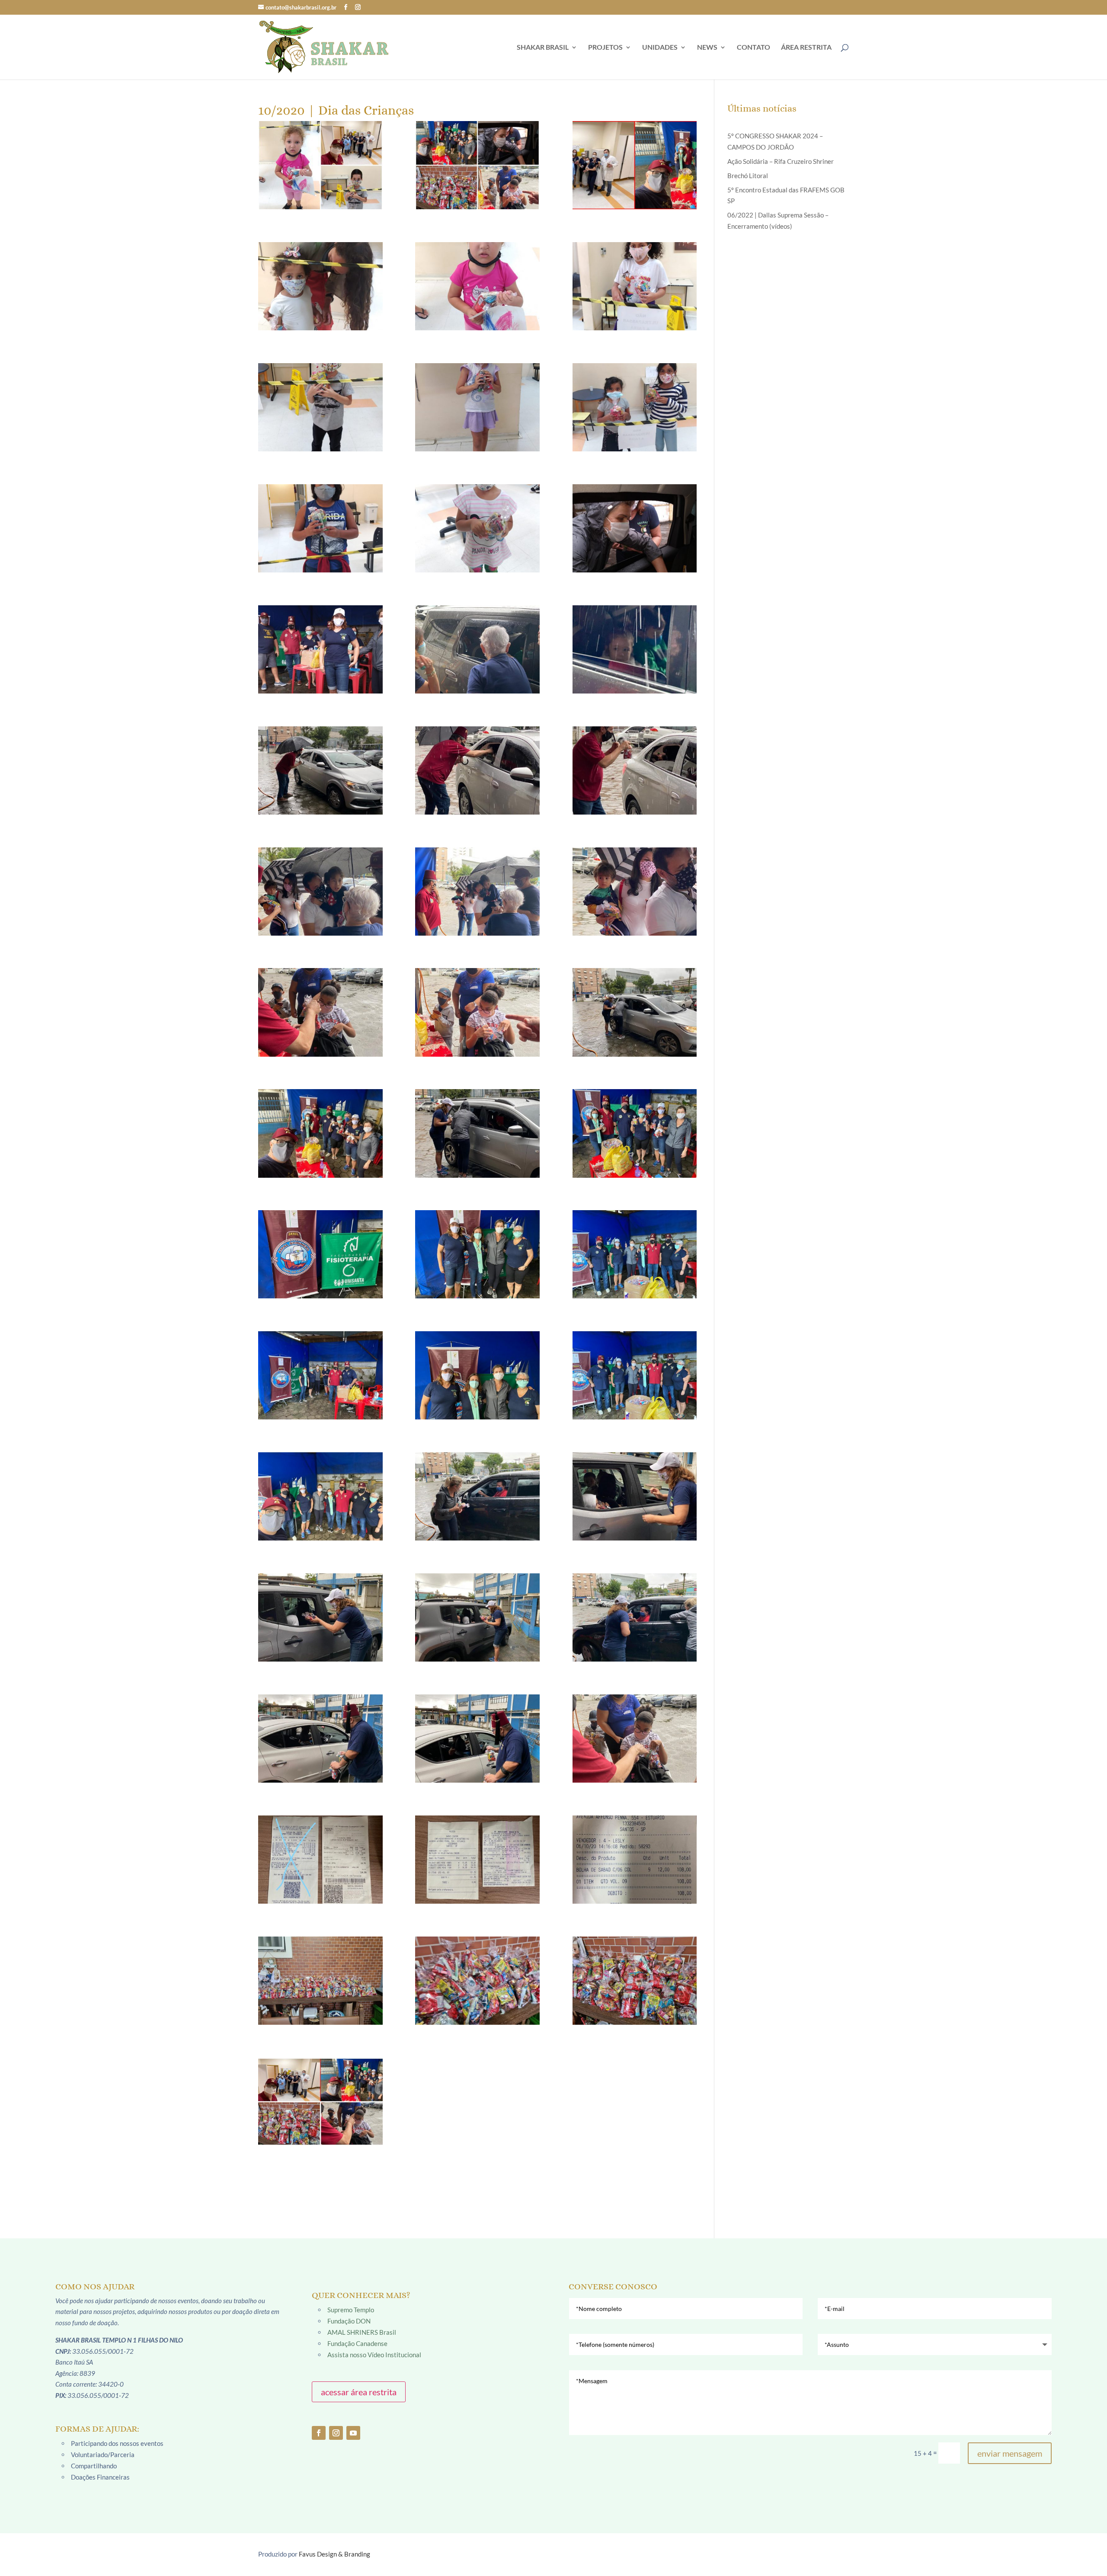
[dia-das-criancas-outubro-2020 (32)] (320, 1375)
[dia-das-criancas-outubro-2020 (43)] (635, 1739)
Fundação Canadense (357, 2343)
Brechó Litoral (748, 176)
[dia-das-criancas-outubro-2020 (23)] (320, 1012)
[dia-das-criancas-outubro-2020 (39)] (477, 1617)
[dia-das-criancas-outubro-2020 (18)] (477, 770)
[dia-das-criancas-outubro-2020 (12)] (477, 528)
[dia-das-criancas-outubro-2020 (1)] (320, 2102)
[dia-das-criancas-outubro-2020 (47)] (320, 1981)
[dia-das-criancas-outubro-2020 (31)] (635, 1254)
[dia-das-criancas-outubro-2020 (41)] (320, 1739)
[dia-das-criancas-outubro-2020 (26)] (320, 1133)
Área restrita (806, 48)
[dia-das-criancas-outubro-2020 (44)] (320, 1860)
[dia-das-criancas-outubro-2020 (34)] (635, 1375)
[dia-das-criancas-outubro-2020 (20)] (320, 892)
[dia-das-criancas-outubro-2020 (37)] (635, 1496)
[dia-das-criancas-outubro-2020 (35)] (320, 1496)
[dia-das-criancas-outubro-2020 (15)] (477, 649)
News (707, 48)
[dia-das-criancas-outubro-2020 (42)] (477, 1739)
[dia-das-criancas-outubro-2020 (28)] (635, 1133)
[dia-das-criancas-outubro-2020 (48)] (477, 1981)
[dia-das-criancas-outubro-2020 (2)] (320, 165)
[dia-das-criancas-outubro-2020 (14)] (320, 649)
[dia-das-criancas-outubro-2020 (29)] (320, 1254)
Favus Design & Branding (334, 2554)
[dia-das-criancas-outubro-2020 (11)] (320, 528)
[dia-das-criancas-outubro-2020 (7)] (635, 286)
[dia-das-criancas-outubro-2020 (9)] (477, 407)
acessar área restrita (359, 2392)
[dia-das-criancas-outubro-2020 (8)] (320, 407)
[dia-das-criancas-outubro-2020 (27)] (477, 1133)
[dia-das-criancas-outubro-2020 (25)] (635, 1012)
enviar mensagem (1010, 2453)
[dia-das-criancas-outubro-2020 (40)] (635, 1617)
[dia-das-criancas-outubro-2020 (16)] (635, 649)
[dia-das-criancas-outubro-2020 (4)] (635, 165)
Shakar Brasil (543, 48)
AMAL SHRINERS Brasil (362, 2332)
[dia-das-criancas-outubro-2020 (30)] (477, 1254)
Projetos (605, 48)
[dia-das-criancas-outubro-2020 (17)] (320, 770)
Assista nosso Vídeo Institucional (374, 2355)
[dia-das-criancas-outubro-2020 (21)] (477, 892)
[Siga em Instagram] (336, 2433)
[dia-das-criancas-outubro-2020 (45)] (477, 1860)
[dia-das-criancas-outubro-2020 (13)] (635, 528)
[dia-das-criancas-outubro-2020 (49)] (635, 1981)
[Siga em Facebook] (319, 2433)
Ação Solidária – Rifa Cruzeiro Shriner (781, 161)
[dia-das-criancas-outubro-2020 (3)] (477, 165)
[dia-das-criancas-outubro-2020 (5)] (320, 286)
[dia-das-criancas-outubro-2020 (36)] (477, 1496)
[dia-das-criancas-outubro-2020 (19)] (635, 770)
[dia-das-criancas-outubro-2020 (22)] (635, 892)
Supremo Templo (351, 2310)
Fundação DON (349, 2321)
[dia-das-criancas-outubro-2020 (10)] (635, 407)
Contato (753, 48)
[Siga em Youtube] (353, 2433)
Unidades (660, 48)
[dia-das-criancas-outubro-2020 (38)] (320, 1617)
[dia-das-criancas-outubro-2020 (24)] (477, 1012)
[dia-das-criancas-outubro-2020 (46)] (635, 1860)
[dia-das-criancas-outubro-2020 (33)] (477, 1375)
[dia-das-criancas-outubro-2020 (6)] (477, 286)
